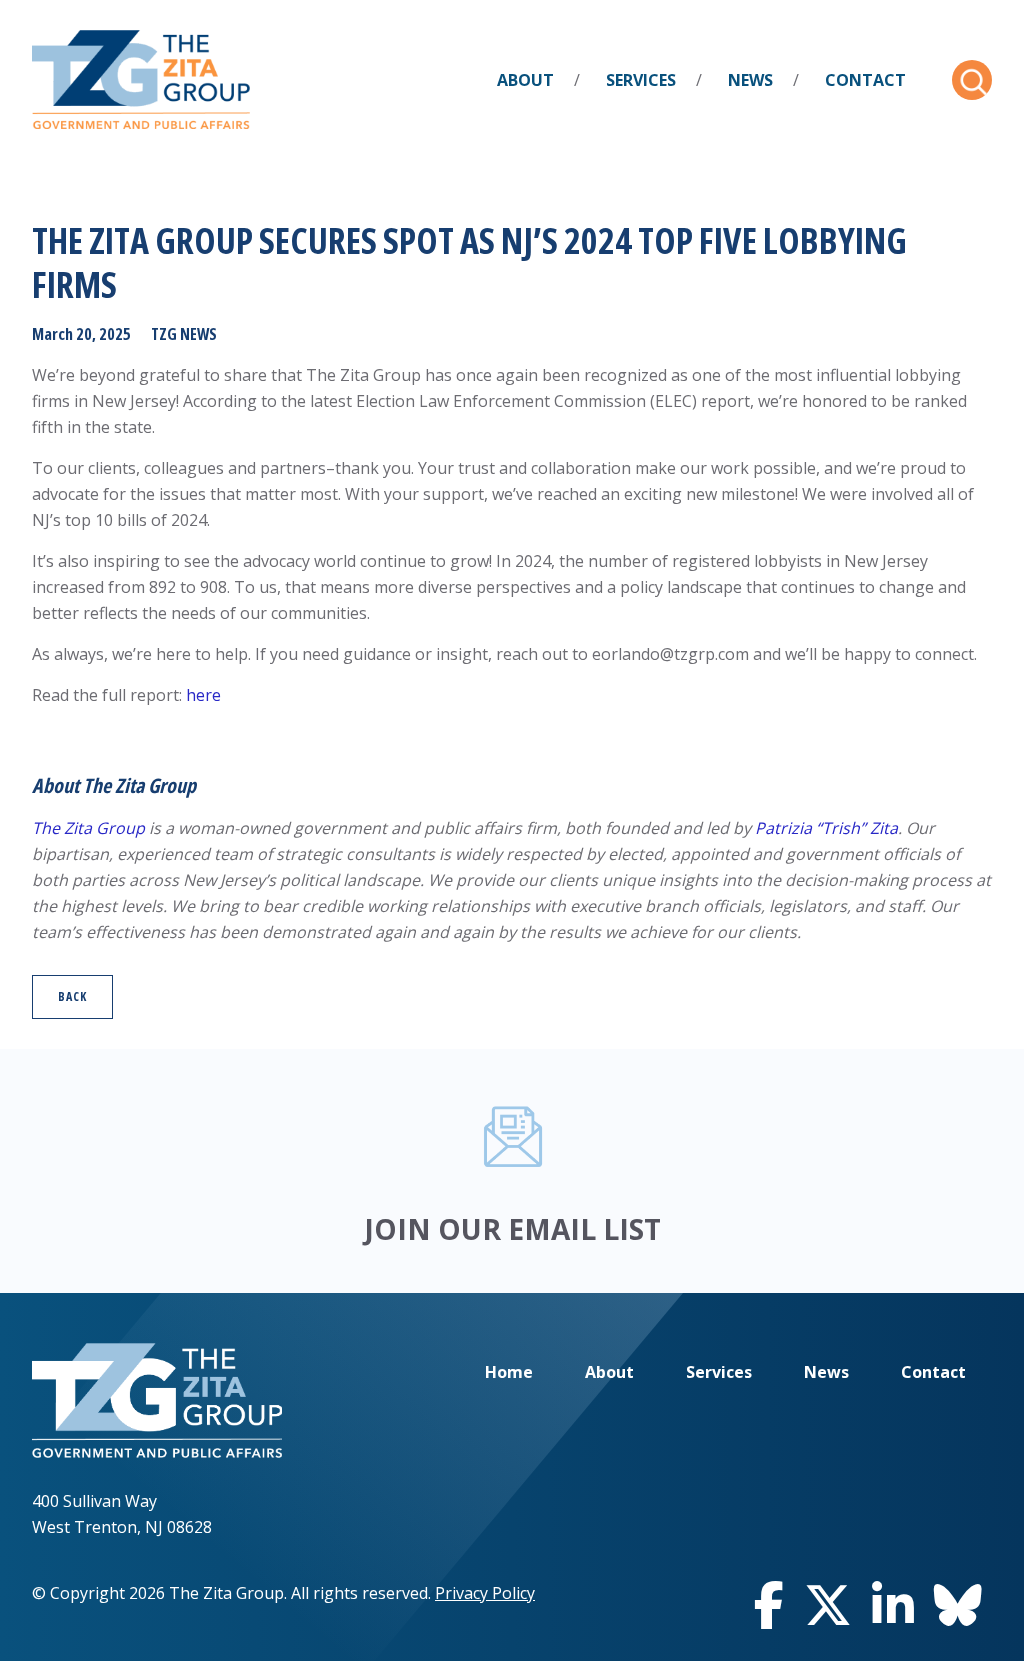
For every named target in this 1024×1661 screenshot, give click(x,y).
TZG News (184, 334)
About (525, 80)
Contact (865, 80)
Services (641, 80)
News (750, 80)
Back (72, 996)
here (203, 695)
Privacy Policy (485, 1593)
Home (509, 1372)
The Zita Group (88, 828)
